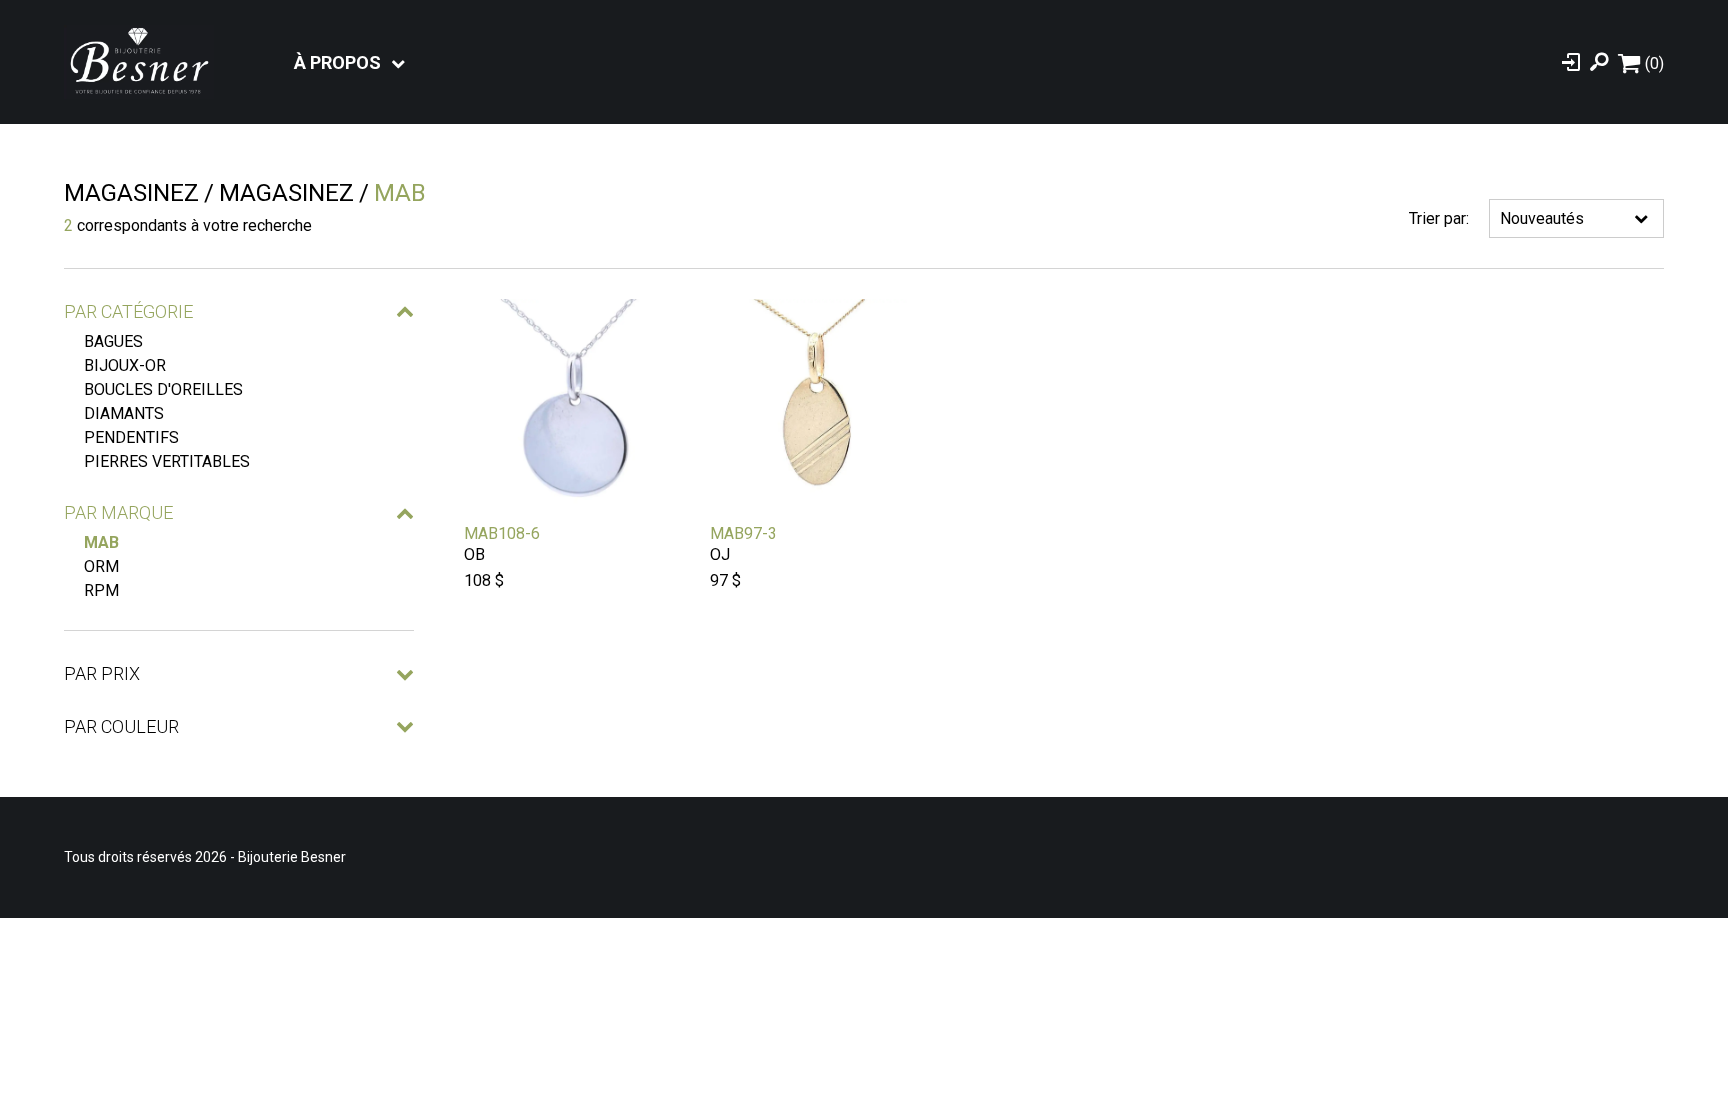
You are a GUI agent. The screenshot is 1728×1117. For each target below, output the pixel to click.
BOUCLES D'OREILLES (163, 389)
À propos (337, 62)
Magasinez (131, 193)
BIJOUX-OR (125, 365)
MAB (101, 542)
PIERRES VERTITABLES (167, 461)
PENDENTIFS (131, 437)
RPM (101, 590)
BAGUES (113, 341)
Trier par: (1439, 218)
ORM (101, 566)
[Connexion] (1571, 62)
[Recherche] (1599, 62)
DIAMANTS (124, 413)
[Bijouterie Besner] (139, 62)
